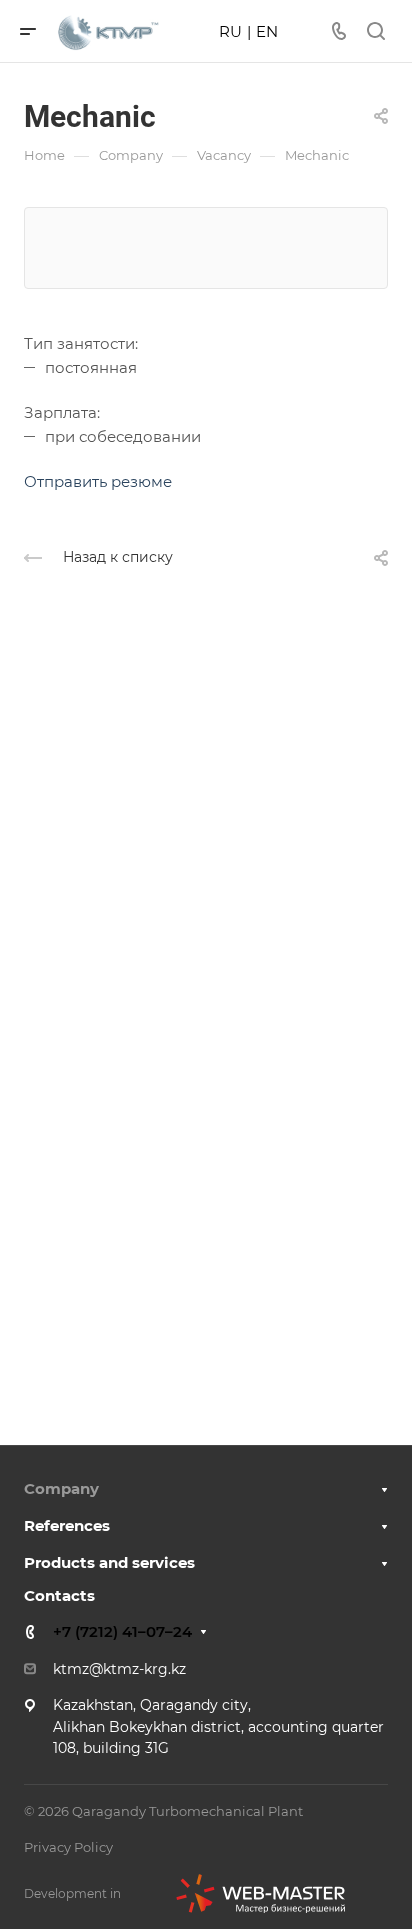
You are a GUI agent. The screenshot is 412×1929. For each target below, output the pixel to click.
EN (267, 31)
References (67, 1525)
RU (230, 31)
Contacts (59, 1595)
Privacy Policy (68, 1847)
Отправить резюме (98, 481)
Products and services (109, 1562)
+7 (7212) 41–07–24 (122, 1631)
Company (61, 1488)
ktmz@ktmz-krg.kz (119, 1669)
